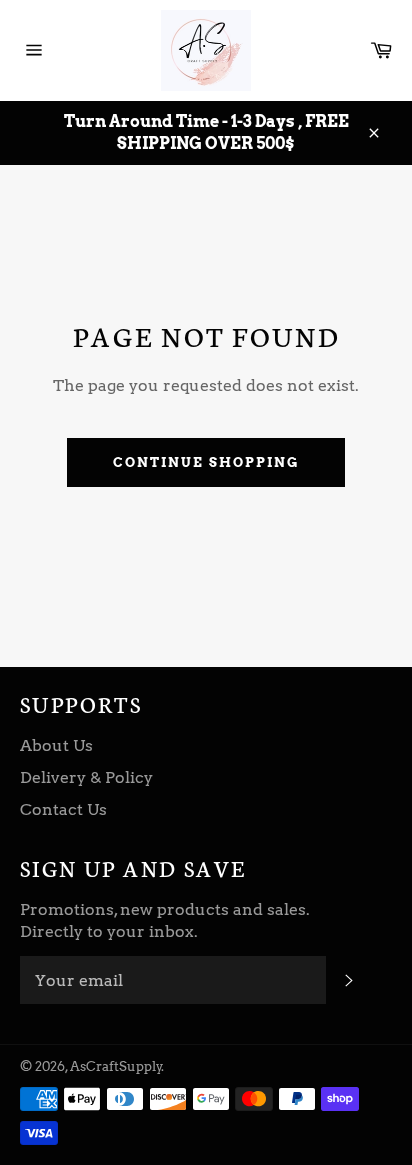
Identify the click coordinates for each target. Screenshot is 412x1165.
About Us (56, 745)
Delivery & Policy (86, 777)
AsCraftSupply (116, 1066)
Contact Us (63, 809)
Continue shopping (205, 462)
